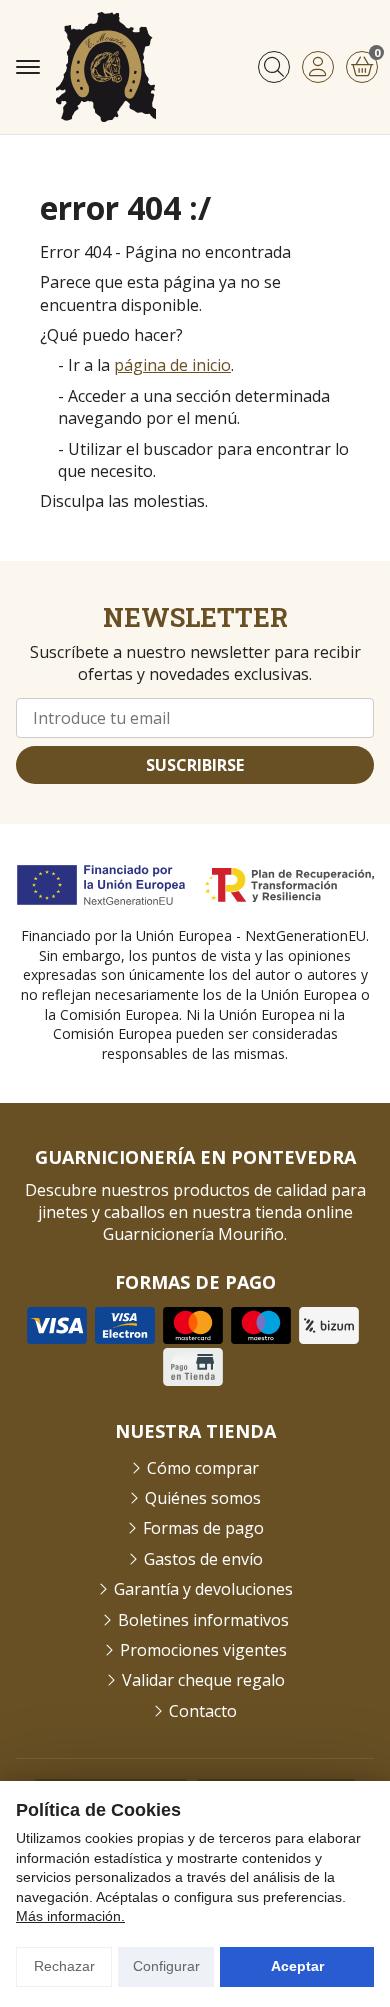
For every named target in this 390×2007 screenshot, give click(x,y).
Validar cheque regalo (203, 1680)
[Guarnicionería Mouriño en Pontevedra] (106, 67)
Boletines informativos (203, 1620)
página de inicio (172, 365)
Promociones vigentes (203, 1650)
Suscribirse (195, 765)
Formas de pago (203, 1528)
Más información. (70, 1916)
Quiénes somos (203, 1498)
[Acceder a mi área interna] (318, 67)
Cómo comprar (203, 1468)
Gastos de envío (203, 1559)
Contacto (203, 1711)
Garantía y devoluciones (203, 1589)
